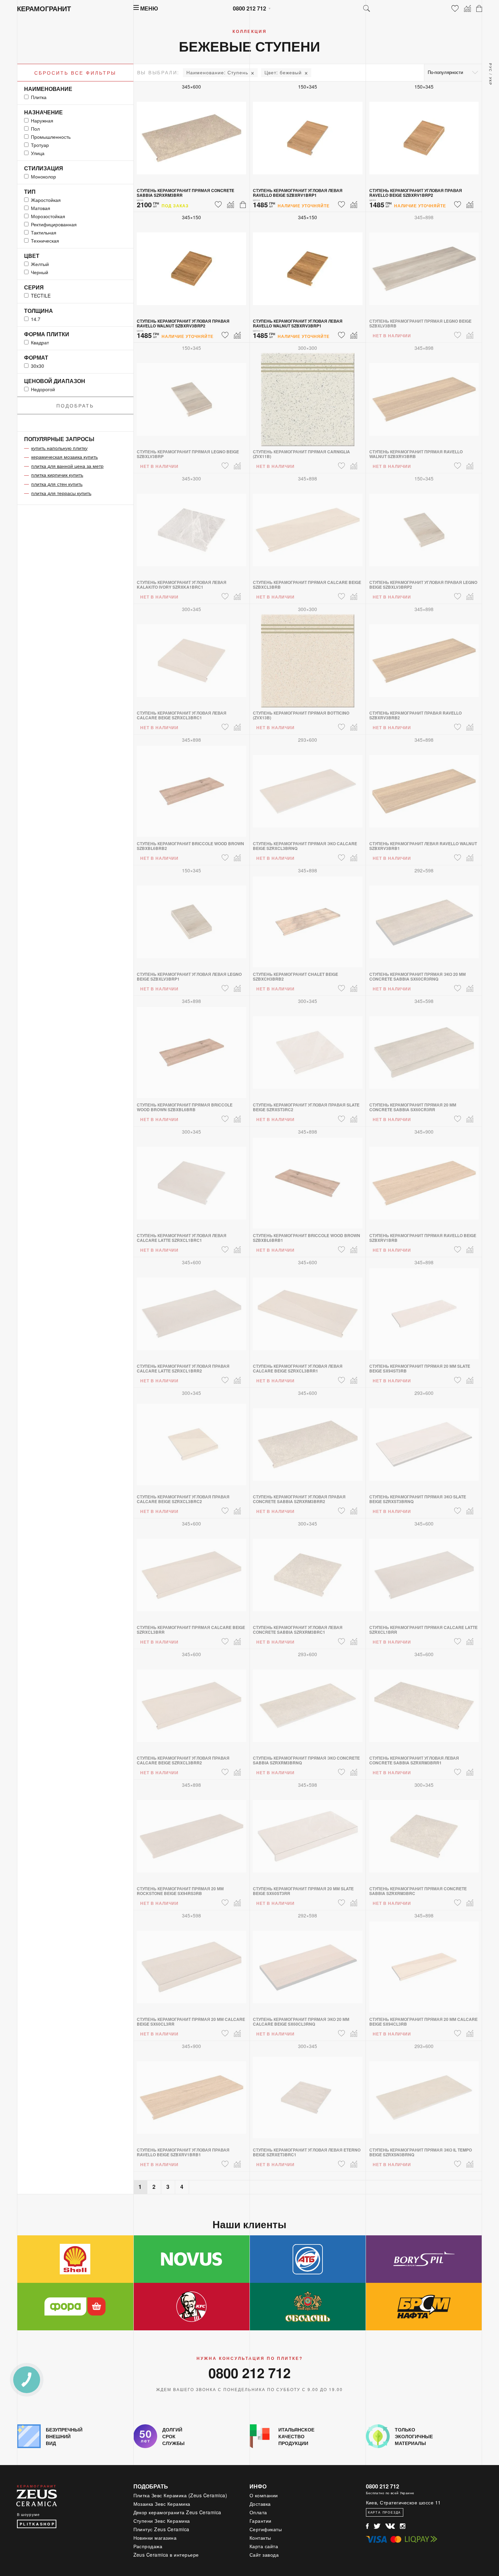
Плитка (39, 97)
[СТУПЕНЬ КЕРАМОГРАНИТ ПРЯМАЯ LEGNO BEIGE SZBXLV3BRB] (424, 265)
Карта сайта (264, 2546)
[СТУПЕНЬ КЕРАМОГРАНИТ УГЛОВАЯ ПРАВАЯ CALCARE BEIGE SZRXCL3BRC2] (192, 1440)
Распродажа (148, 2546)
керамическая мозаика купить (64, 457)
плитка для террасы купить (61, 493)
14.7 (36, 319)
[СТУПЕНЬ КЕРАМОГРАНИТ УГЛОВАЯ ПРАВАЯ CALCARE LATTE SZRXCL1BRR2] (192, 1310)
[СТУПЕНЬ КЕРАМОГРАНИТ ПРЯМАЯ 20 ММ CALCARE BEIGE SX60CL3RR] (192, 1963)
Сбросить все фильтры (75, 73)
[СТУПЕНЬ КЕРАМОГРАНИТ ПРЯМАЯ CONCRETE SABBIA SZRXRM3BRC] (424, 1832)
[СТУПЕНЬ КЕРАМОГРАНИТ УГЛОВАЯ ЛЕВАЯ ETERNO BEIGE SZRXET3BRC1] (308, 2094)
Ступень (217, 72)
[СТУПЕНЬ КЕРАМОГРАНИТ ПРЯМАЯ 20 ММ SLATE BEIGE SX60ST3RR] (308, 1832)
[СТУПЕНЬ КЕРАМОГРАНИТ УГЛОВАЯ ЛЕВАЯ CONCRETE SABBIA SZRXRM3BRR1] (424, 1702)
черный (40, 272)
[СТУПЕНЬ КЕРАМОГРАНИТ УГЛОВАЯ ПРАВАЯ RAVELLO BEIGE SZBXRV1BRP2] (424, 134)
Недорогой (43, 389)
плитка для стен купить (57, 484)
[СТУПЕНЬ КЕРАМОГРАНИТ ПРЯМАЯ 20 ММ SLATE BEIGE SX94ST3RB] (424, 1310)
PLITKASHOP (37, 2524)
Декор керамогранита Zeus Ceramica (178, 2512)
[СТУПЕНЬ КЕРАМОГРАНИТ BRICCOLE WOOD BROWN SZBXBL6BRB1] (308, 1179)
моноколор (43, 176)
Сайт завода (264, 2555)
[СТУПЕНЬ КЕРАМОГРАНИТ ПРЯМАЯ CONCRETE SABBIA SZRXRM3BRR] (192, 134)
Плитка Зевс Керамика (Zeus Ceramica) (180, 2495)
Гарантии (261, 2521)
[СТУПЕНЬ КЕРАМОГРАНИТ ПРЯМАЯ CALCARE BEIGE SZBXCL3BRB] (308, 526)
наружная (42, 120)
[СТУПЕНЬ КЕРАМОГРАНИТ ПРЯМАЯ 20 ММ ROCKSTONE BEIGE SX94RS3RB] (192, 1832)
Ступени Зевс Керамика (162, 2521)
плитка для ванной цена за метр (67, 466)
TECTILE (41, 296)
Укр (491, 81)
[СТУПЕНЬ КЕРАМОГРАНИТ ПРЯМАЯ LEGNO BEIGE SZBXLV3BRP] (192, 395)
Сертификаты (266, 2529)
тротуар (40, 145)
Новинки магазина (155, 2538)
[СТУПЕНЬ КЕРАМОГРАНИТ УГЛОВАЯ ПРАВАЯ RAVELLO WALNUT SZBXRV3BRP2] (192, 265)
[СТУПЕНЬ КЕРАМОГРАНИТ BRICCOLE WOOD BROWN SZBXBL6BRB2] (192, 787)
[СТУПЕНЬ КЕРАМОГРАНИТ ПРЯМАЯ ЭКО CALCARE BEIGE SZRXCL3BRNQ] (308, 787)
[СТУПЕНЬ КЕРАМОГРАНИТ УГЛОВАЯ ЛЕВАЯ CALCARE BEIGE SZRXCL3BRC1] (192, 657)
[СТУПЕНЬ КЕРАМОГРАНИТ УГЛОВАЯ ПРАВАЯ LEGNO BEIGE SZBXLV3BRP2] (424, 526)
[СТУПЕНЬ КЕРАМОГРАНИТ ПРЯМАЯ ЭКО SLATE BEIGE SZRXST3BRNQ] (424, 1440)
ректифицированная (54, 224)
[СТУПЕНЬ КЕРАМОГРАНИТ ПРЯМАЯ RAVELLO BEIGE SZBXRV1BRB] (424, 1179)
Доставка (260, 2504)
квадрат (40, 342)
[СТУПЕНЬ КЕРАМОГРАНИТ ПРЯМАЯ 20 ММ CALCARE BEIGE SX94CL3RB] (424, 1963)
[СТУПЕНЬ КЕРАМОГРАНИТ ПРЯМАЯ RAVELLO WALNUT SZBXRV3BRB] (424, 395)
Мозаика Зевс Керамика (162, 2504)
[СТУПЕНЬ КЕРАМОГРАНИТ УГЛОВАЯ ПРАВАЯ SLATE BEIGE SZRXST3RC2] (308, 1048)
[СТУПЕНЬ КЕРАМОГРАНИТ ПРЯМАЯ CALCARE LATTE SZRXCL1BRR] (424, 1571)
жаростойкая (46, 200)
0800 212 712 (249, 8)
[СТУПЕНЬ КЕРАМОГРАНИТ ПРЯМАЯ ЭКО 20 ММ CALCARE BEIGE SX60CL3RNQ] (308, 1963)
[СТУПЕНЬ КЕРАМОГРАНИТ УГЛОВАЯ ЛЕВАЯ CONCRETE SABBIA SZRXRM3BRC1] (308, 1571)
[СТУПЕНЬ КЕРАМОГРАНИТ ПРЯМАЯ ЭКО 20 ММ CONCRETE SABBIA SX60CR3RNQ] (424, 918)
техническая (45, 241)
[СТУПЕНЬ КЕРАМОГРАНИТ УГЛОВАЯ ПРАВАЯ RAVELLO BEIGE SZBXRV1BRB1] (192, 2094)
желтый (40, 264)
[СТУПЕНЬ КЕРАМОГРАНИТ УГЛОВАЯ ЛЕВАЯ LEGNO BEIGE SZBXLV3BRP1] (192, 918)
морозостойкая (48, 216)
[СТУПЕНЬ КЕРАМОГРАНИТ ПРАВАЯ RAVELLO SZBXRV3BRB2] (424, 657)
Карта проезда (384, 2512)
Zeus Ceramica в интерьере (166, 2555)
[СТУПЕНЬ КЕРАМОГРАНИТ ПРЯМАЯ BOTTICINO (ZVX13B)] (308, 657)
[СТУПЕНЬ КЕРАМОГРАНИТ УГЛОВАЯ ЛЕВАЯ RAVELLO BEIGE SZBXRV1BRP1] (308, 134)
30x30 (38, 366)
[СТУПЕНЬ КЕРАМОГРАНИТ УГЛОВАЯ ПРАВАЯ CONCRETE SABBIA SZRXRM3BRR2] (308, 1440)
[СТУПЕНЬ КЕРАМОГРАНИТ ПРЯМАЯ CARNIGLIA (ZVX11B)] (308, 395)
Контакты (260, 2538)
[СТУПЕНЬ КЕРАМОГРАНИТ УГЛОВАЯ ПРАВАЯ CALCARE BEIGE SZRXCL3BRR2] (192, 1702)
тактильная (44, 232)
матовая (41, 208)
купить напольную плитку (59, 448)
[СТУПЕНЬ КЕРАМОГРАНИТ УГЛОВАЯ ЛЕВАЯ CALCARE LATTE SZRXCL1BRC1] (192, 1179)
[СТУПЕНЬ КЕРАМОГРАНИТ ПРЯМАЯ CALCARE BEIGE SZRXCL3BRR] (192, 1571)
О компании (264, 2495)
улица (38, 153)
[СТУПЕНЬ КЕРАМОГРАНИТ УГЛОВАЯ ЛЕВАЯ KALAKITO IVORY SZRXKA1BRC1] (192, 526)
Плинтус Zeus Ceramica (162, 2529)
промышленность (51, 137)
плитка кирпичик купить (57, 475)
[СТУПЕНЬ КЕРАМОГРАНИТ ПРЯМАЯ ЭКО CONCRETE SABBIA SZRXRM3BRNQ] (308, 1702)
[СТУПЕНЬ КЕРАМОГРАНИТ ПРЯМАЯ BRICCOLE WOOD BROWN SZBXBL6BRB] (192, 1048)
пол (35, 129)
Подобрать (75, 405)
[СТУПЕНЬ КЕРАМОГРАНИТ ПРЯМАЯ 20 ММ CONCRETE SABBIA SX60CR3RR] (424, 1048)
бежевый (283, 72)
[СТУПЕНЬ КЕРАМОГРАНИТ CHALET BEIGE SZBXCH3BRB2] (308, 918)
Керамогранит (44, 8)
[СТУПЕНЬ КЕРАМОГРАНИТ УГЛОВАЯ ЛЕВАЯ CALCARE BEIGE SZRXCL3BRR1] (308, 1310)
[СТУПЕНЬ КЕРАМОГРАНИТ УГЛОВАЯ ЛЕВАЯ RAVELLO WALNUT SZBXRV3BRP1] (308, 265)
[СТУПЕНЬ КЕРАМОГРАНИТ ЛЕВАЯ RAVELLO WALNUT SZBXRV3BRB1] (424, 787)
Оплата (258, 2512)
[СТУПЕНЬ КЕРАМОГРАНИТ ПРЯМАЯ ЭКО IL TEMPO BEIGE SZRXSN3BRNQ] (424, 2094)
